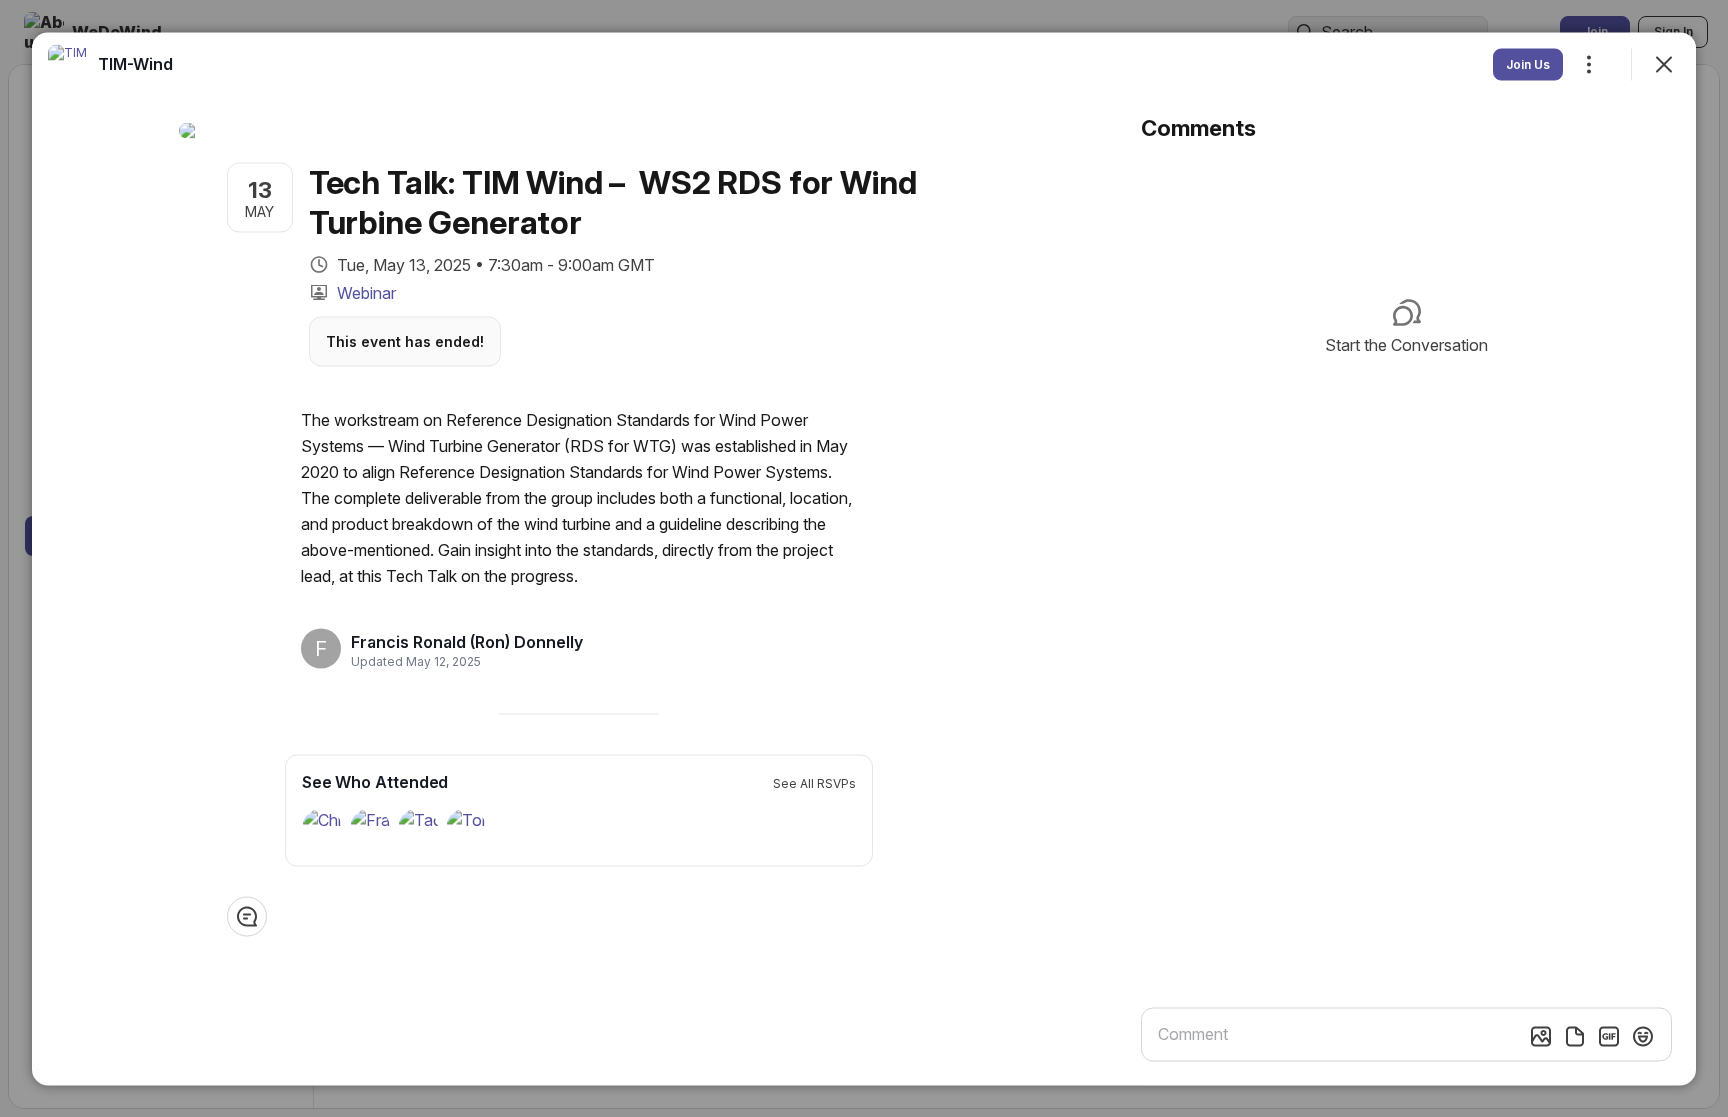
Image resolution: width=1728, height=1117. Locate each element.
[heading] (467, 642)
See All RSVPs (814, 782)
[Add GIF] (1609, 1036)
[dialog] (864, 558)
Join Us (1528, 63)
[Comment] (247, 916)
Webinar (366, 292)
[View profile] (68, 64)
